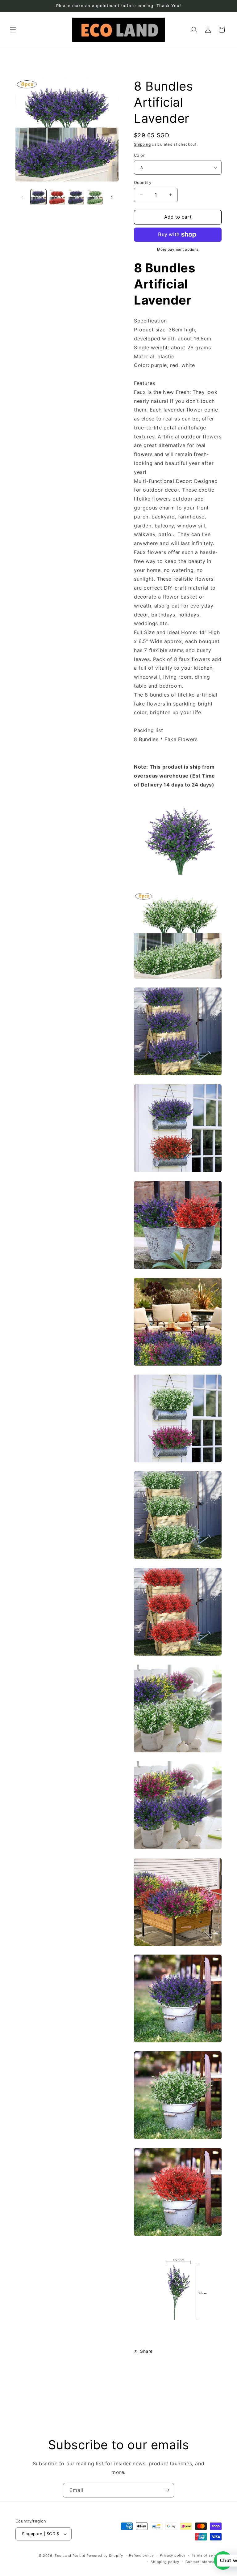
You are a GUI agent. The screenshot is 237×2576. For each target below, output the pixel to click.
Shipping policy (165, 2562)
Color (139, 155)
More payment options (178, 249)
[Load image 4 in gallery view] (95, 197)
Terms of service (207, 2555)
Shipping (142, 144)
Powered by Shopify (105, 2556)
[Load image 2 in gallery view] (57, 197)
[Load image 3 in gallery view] (76, 197)
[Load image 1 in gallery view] (38, 197)
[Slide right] (112, 197)
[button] (13, 30)
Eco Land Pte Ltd (70, 2556)
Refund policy (141, 2555)
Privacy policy (173, 2555)
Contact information (204, 2562)
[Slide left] (22, 197)
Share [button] (146, 2351)
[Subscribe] (167, 2490)
